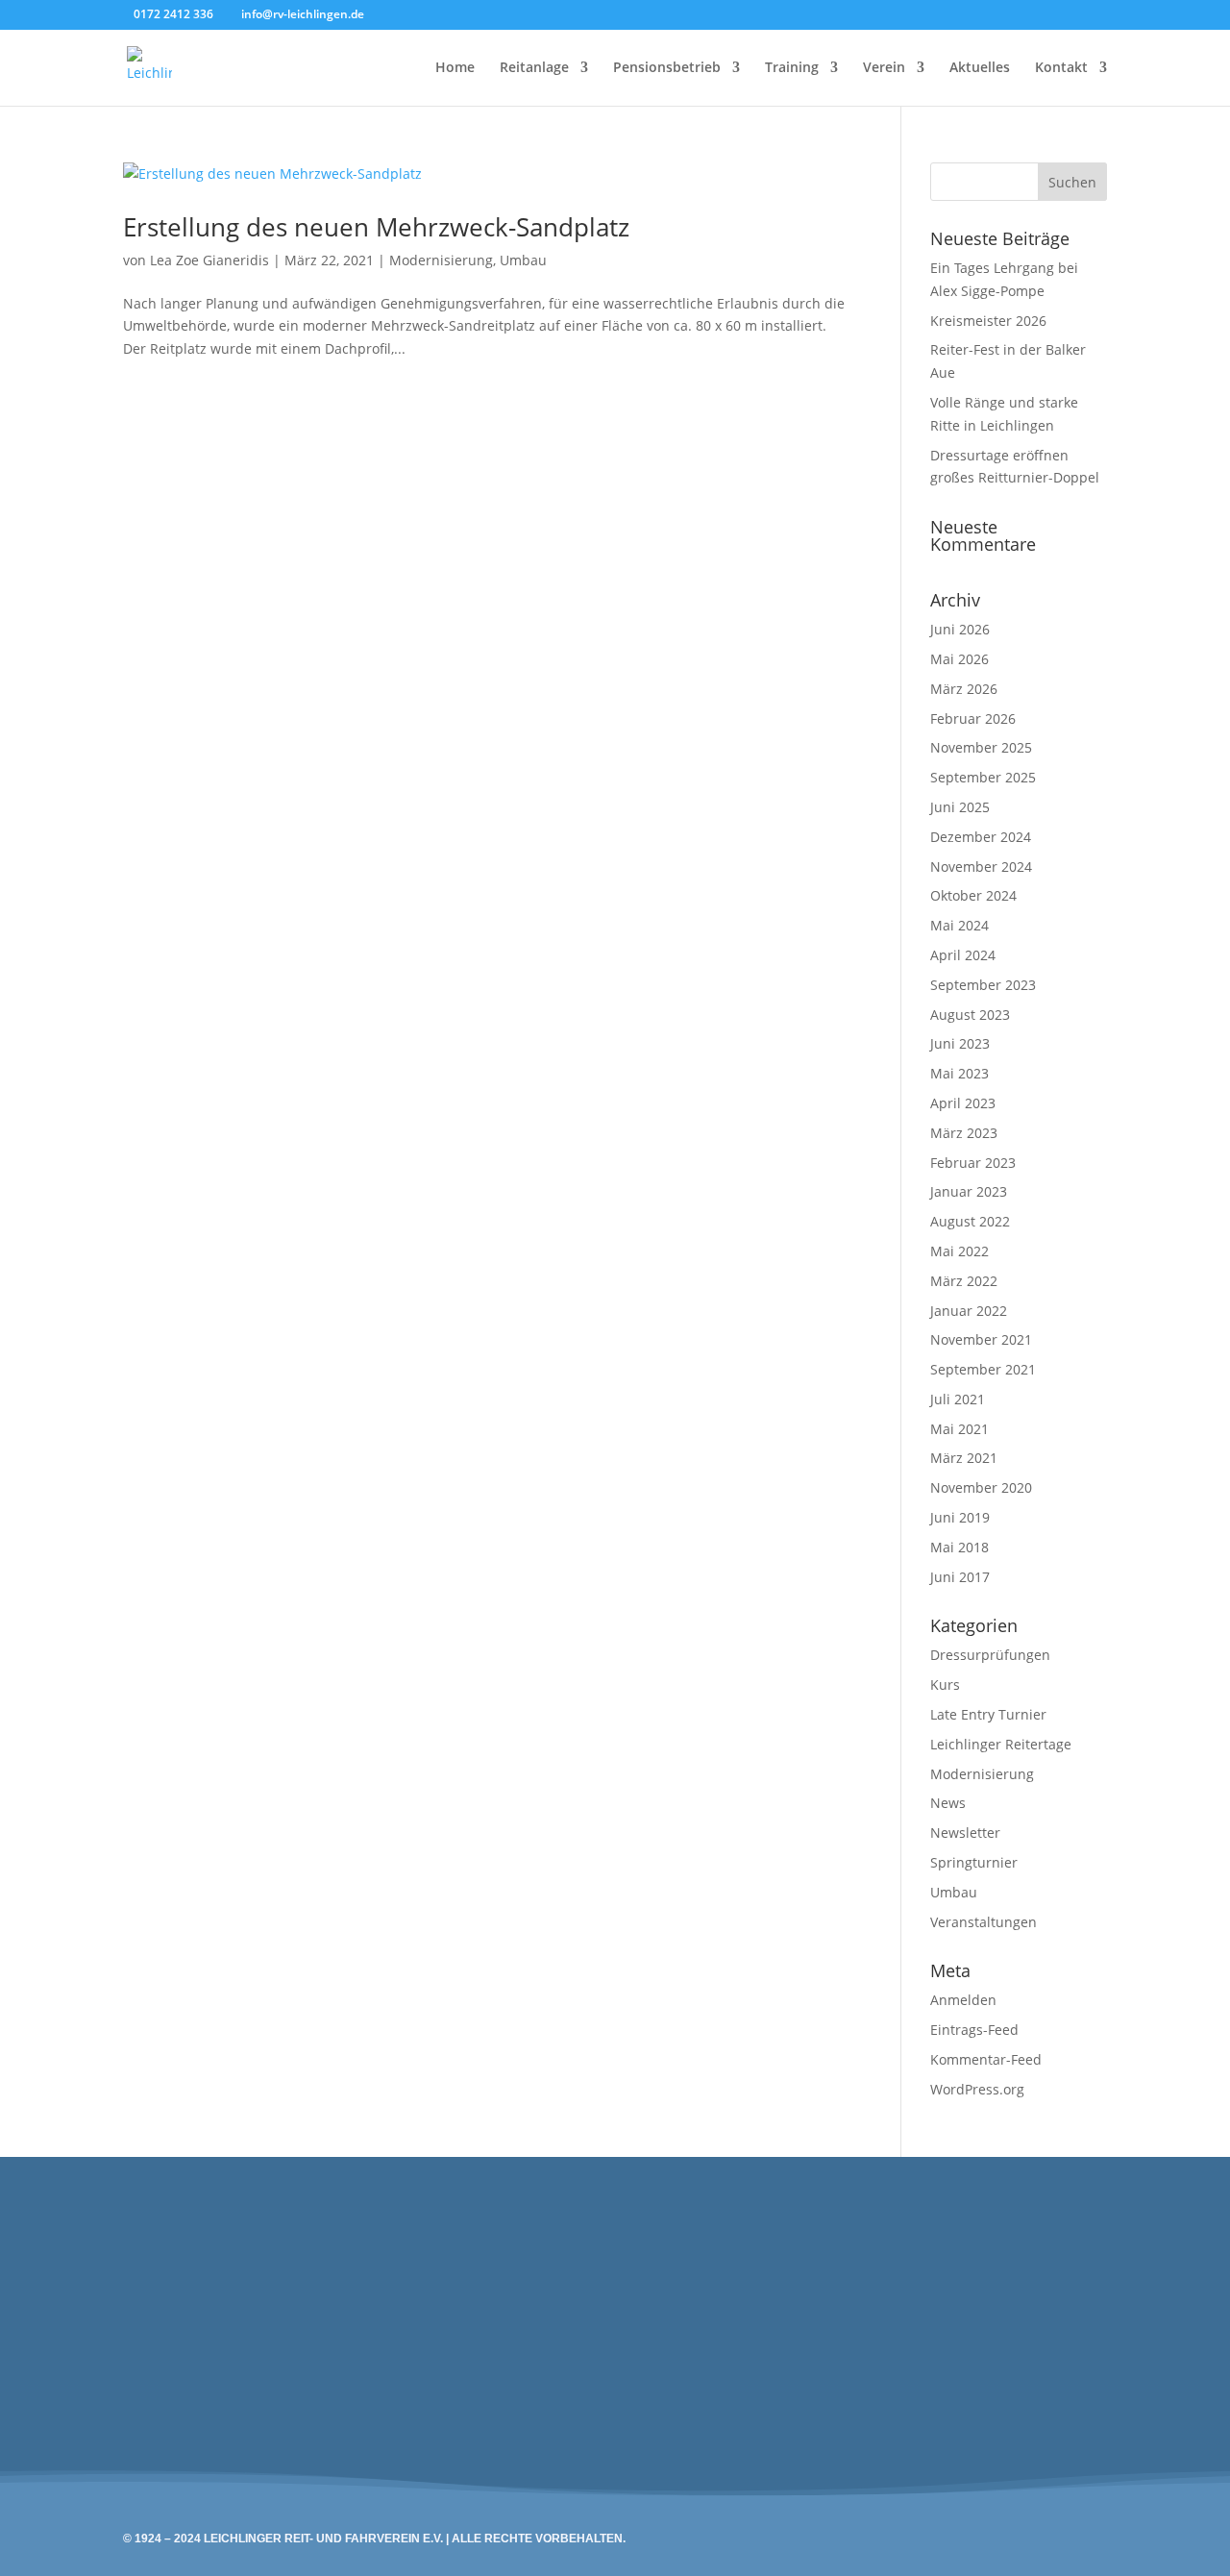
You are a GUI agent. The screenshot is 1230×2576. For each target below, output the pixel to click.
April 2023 (963, 1103)
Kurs (945, 1684)
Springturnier (974, 1862)
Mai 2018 (959, 1547)
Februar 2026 (973, 718)
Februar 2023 (973, 1163)
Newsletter (965, 1833)
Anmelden (963, 2000)
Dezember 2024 (981, 837)
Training (792, 68)
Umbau (523, 260)
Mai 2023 (959, 1073)
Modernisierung (441, 260)
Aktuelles (980, 68)
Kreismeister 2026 (988, 321)
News (948, 1803)
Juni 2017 (960, 1577)
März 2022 (964, 1281)
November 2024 (981, 867)
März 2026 (964, 689)
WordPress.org (977, 2089)
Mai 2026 (959, 659)
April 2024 (963, 955)
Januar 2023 (969, 1191)
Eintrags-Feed (974, 2030)
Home (455, 68)
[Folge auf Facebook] (571, 2292)
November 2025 (981, 747)
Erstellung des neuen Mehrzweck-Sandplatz (376, 227)
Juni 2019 (960, 1517)
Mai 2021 (959, 1429)
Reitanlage (534, 68)
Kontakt (1061, 68)
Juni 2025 (960, 807)
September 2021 (983, 1369)
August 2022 (970, 1221)
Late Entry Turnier (988, 1714)
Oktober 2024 (973, 895)
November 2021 (981, 1339)
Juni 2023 (960, 1043)
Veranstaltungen (984, 1922)
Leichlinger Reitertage (1001, 1744)
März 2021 (964, 1458)
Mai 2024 (959, 925)
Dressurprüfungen (990, 1655)
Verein (884, 68)
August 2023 (970, 1015)
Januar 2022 (969, 1311)
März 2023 (964, 1133)
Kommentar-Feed (986, 2059)
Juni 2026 (960, 629)
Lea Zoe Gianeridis (209, 260)
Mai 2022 (959, 1251)
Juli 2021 (958, 1399)
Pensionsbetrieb (667, 68)
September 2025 (983, 777)
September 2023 (983, 985)
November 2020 (981, 1487)
